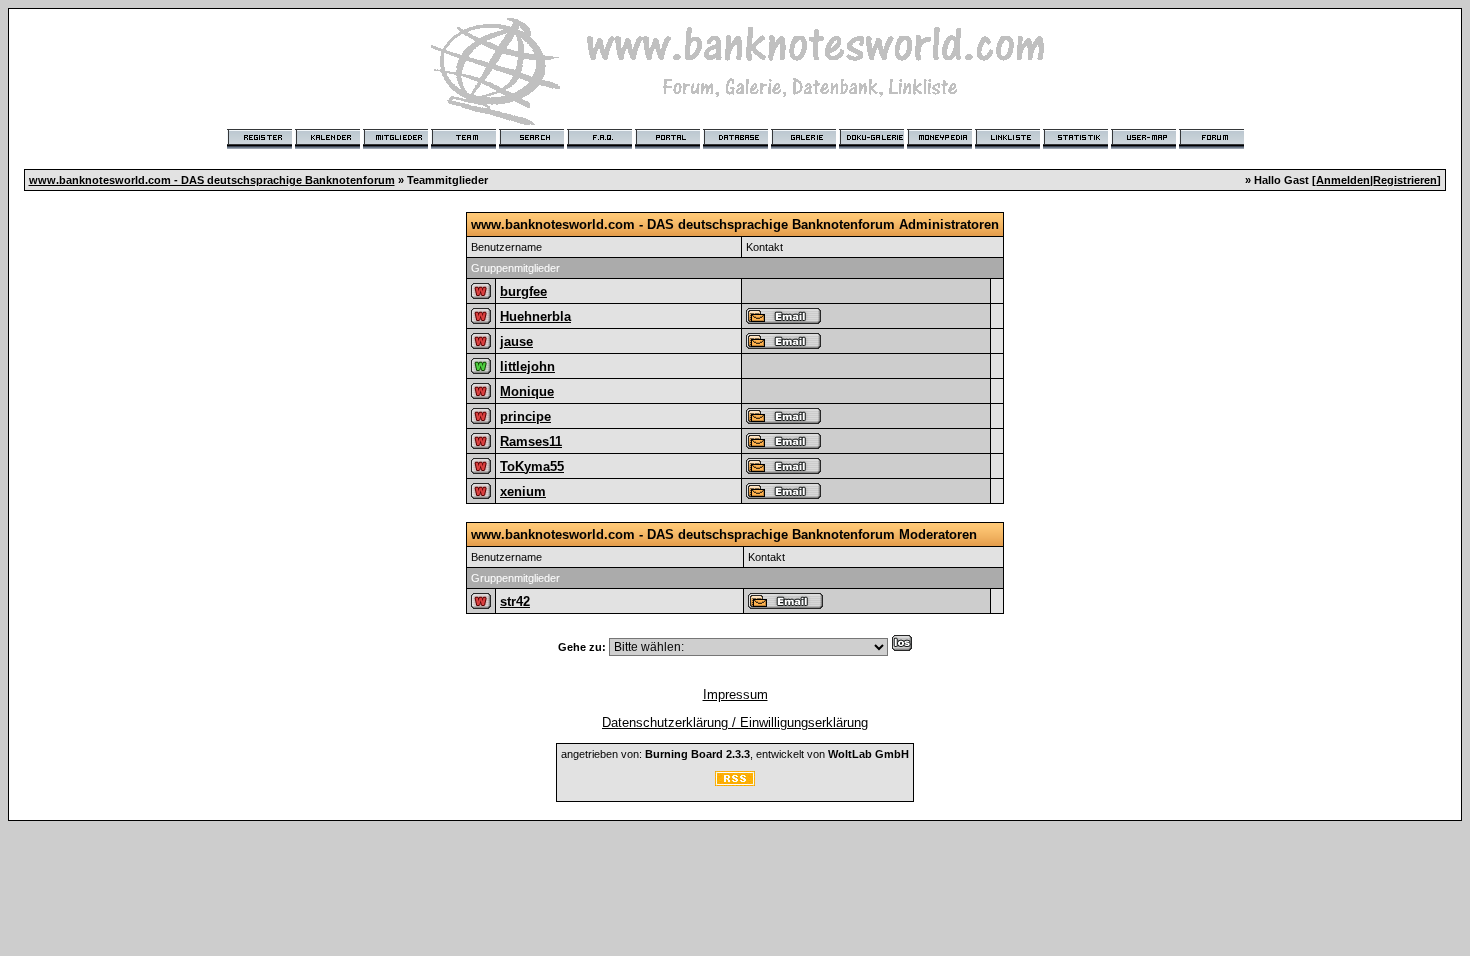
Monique (527, 391)
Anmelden (1343, 180)
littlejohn (527, 366)
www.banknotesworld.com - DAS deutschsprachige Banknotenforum (212, 180)
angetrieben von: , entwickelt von (735, 754)
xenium (523, 491)
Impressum (735, 694)
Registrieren (1405, 180)
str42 (515, 601)
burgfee (523, 291)
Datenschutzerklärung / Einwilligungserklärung (735, 722)
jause (516, 341)
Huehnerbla (535, 316)
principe (525, 416)
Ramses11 (531, 441)
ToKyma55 (532, 466)
